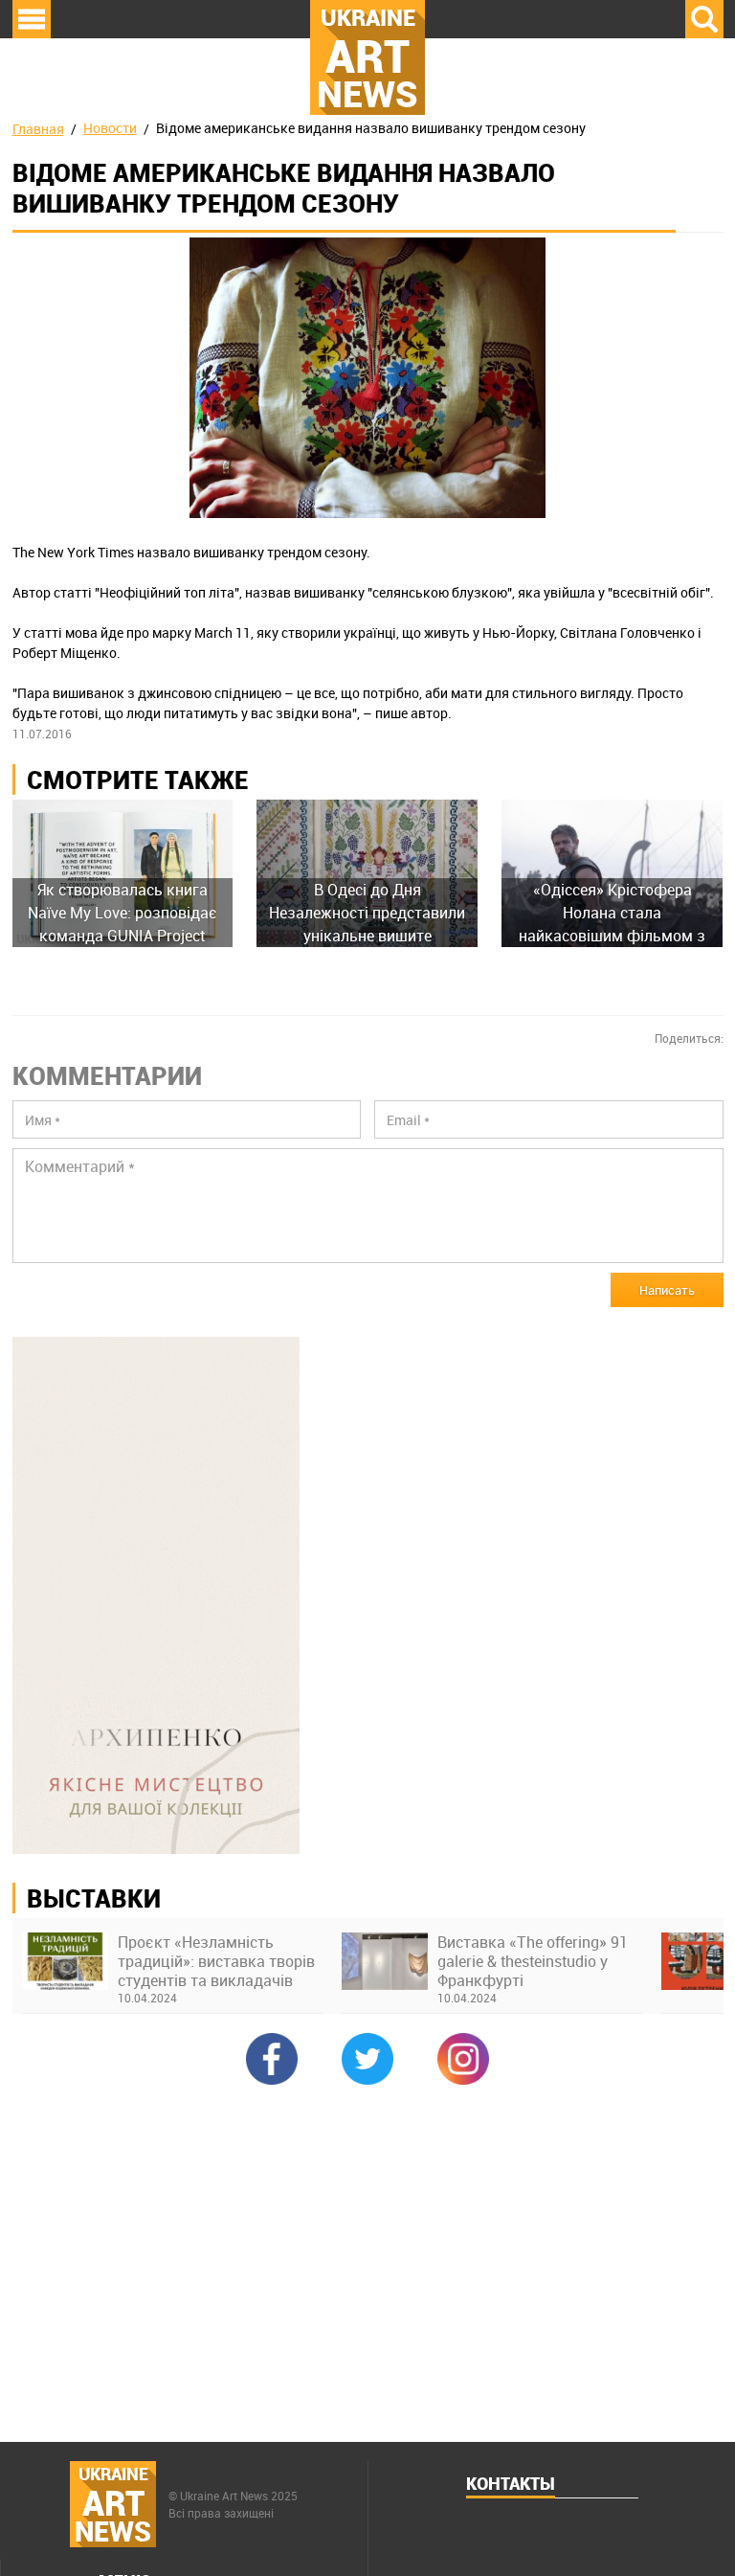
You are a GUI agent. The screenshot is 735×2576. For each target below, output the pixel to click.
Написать (667, 1290)
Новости (110, 128)
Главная (38, 129)
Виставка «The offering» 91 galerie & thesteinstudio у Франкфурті (533, 1961)
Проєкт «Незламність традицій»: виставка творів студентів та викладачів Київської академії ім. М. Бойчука (216, 1961)
